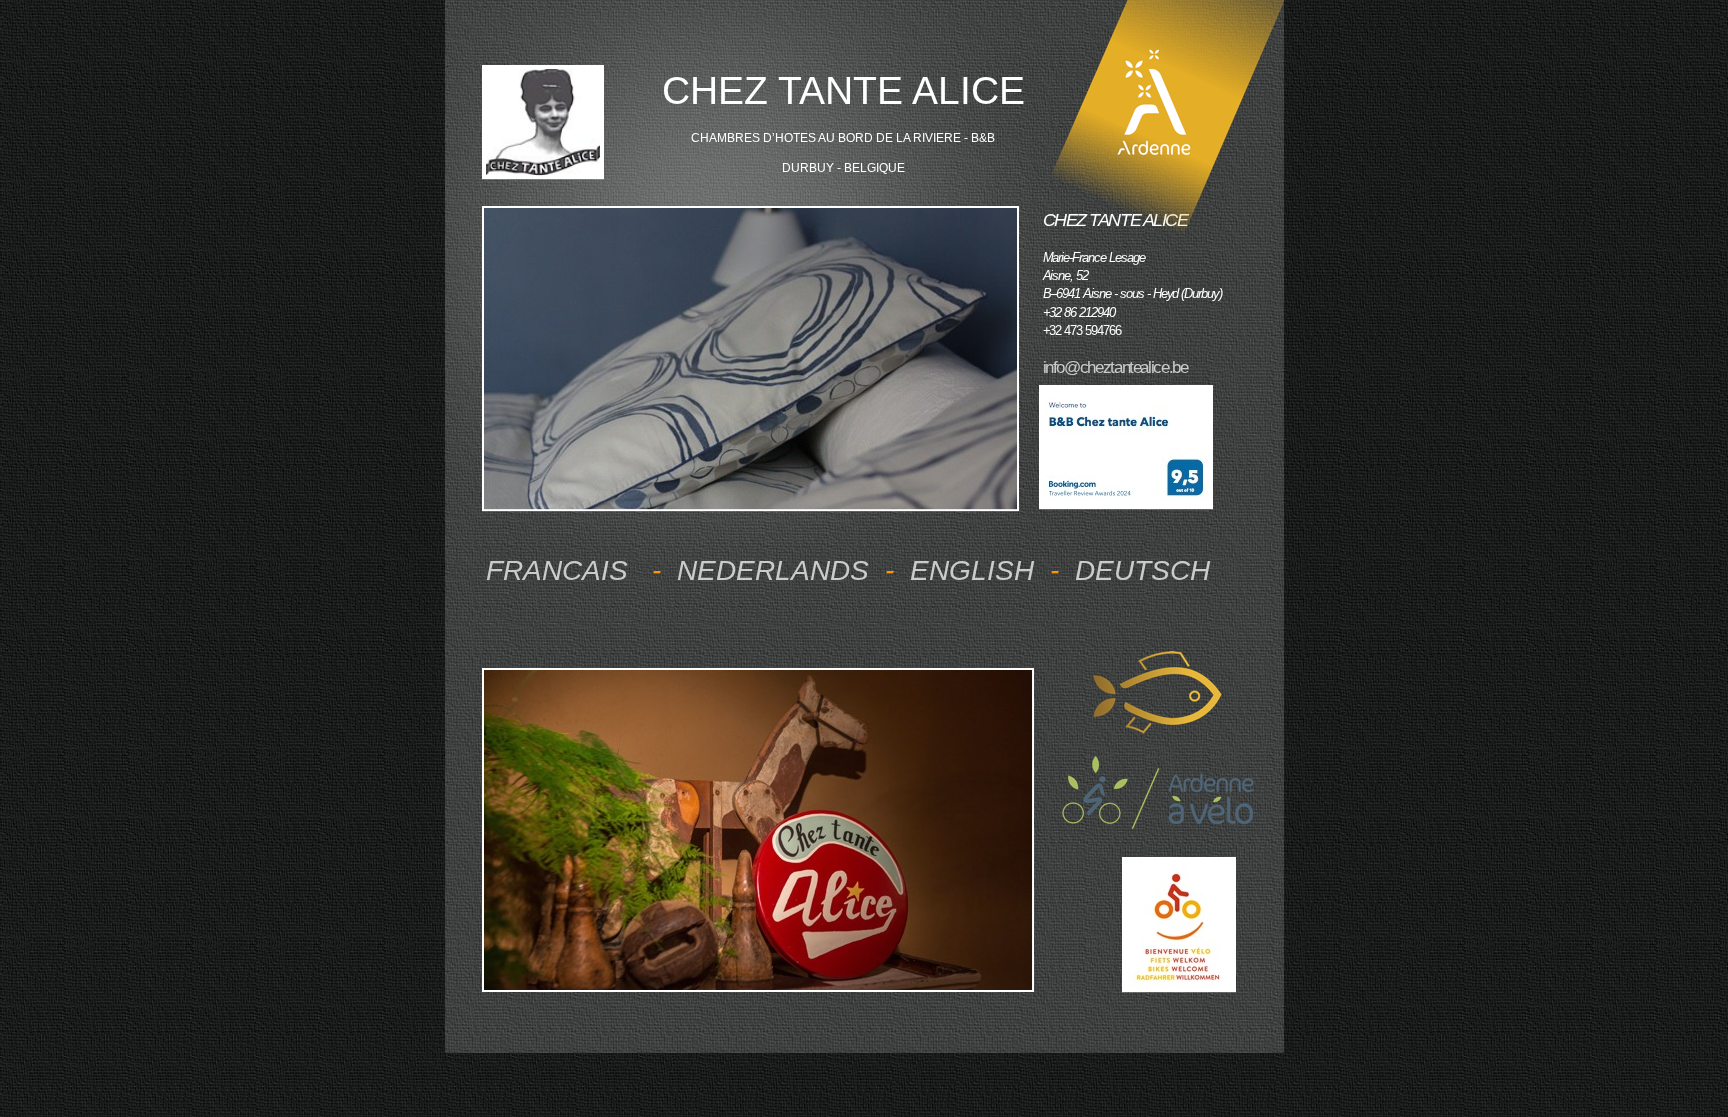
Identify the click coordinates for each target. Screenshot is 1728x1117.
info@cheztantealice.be (1115, 367)
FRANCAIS (561, 570)
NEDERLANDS (773, 570)
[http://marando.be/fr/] (1179, 984)
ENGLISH (972, 570)
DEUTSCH (1142, 570)
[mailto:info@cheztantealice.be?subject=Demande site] (543, 171)
